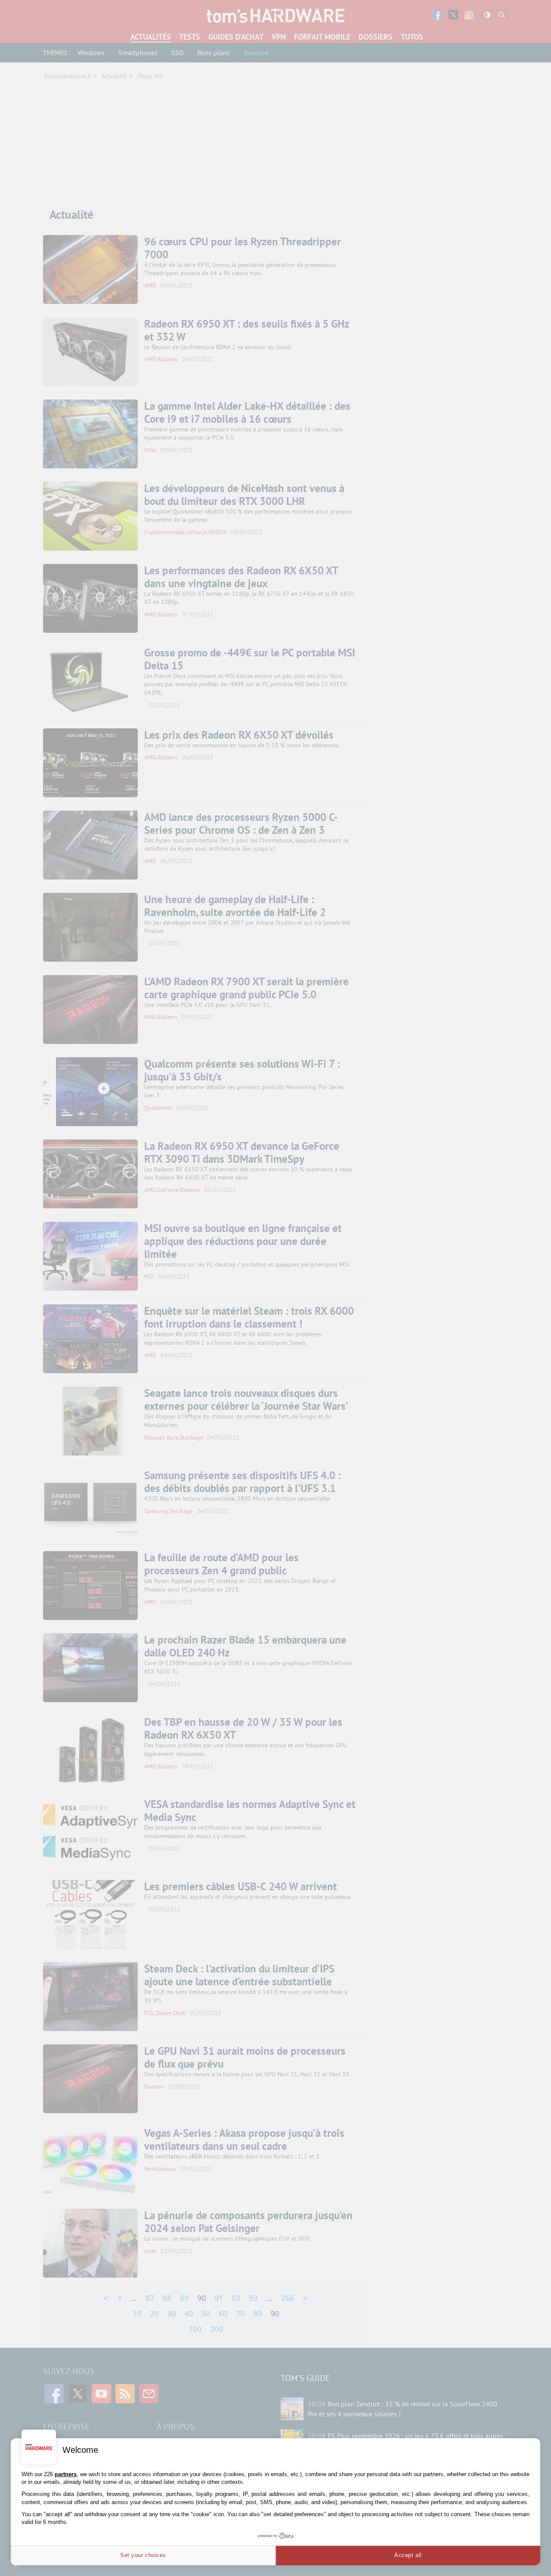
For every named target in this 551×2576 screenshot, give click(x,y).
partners (66, 2474)
